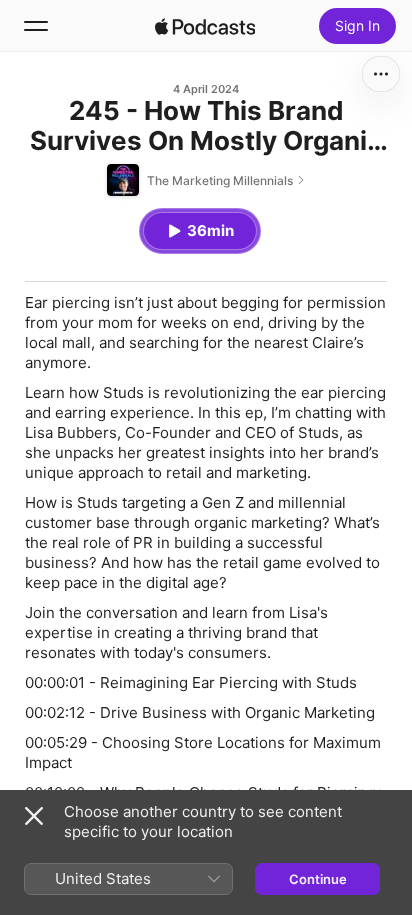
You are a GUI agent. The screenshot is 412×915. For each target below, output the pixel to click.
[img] (205, 26)
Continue (318, 879)
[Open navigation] (36, 26)
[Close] (34, 816)
